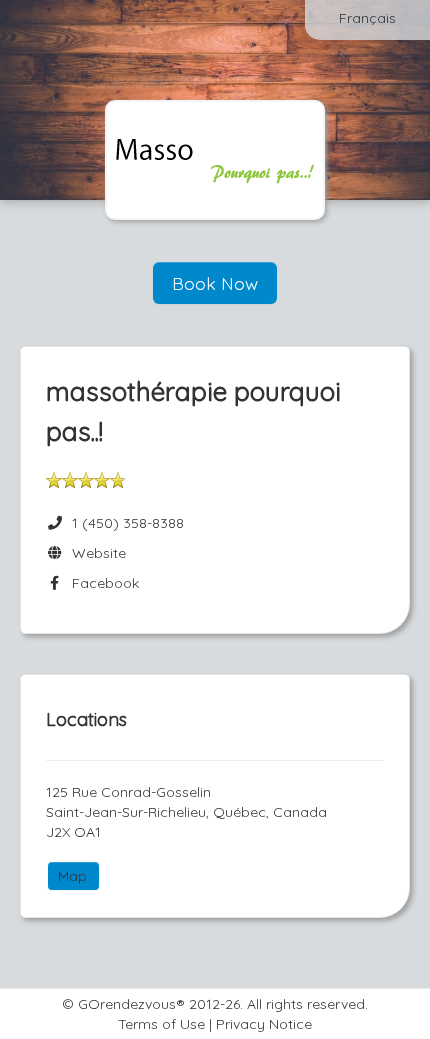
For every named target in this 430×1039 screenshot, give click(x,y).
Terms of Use (161, 1024)
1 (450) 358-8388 (128, 523)
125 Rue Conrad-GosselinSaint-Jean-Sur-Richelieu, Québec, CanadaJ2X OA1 (186, 812)
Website (95, 553)
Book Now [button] (215, 283)
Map (72, 876)
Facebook (101, 583)
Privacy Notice (264, 1024)
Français (367, 18)
